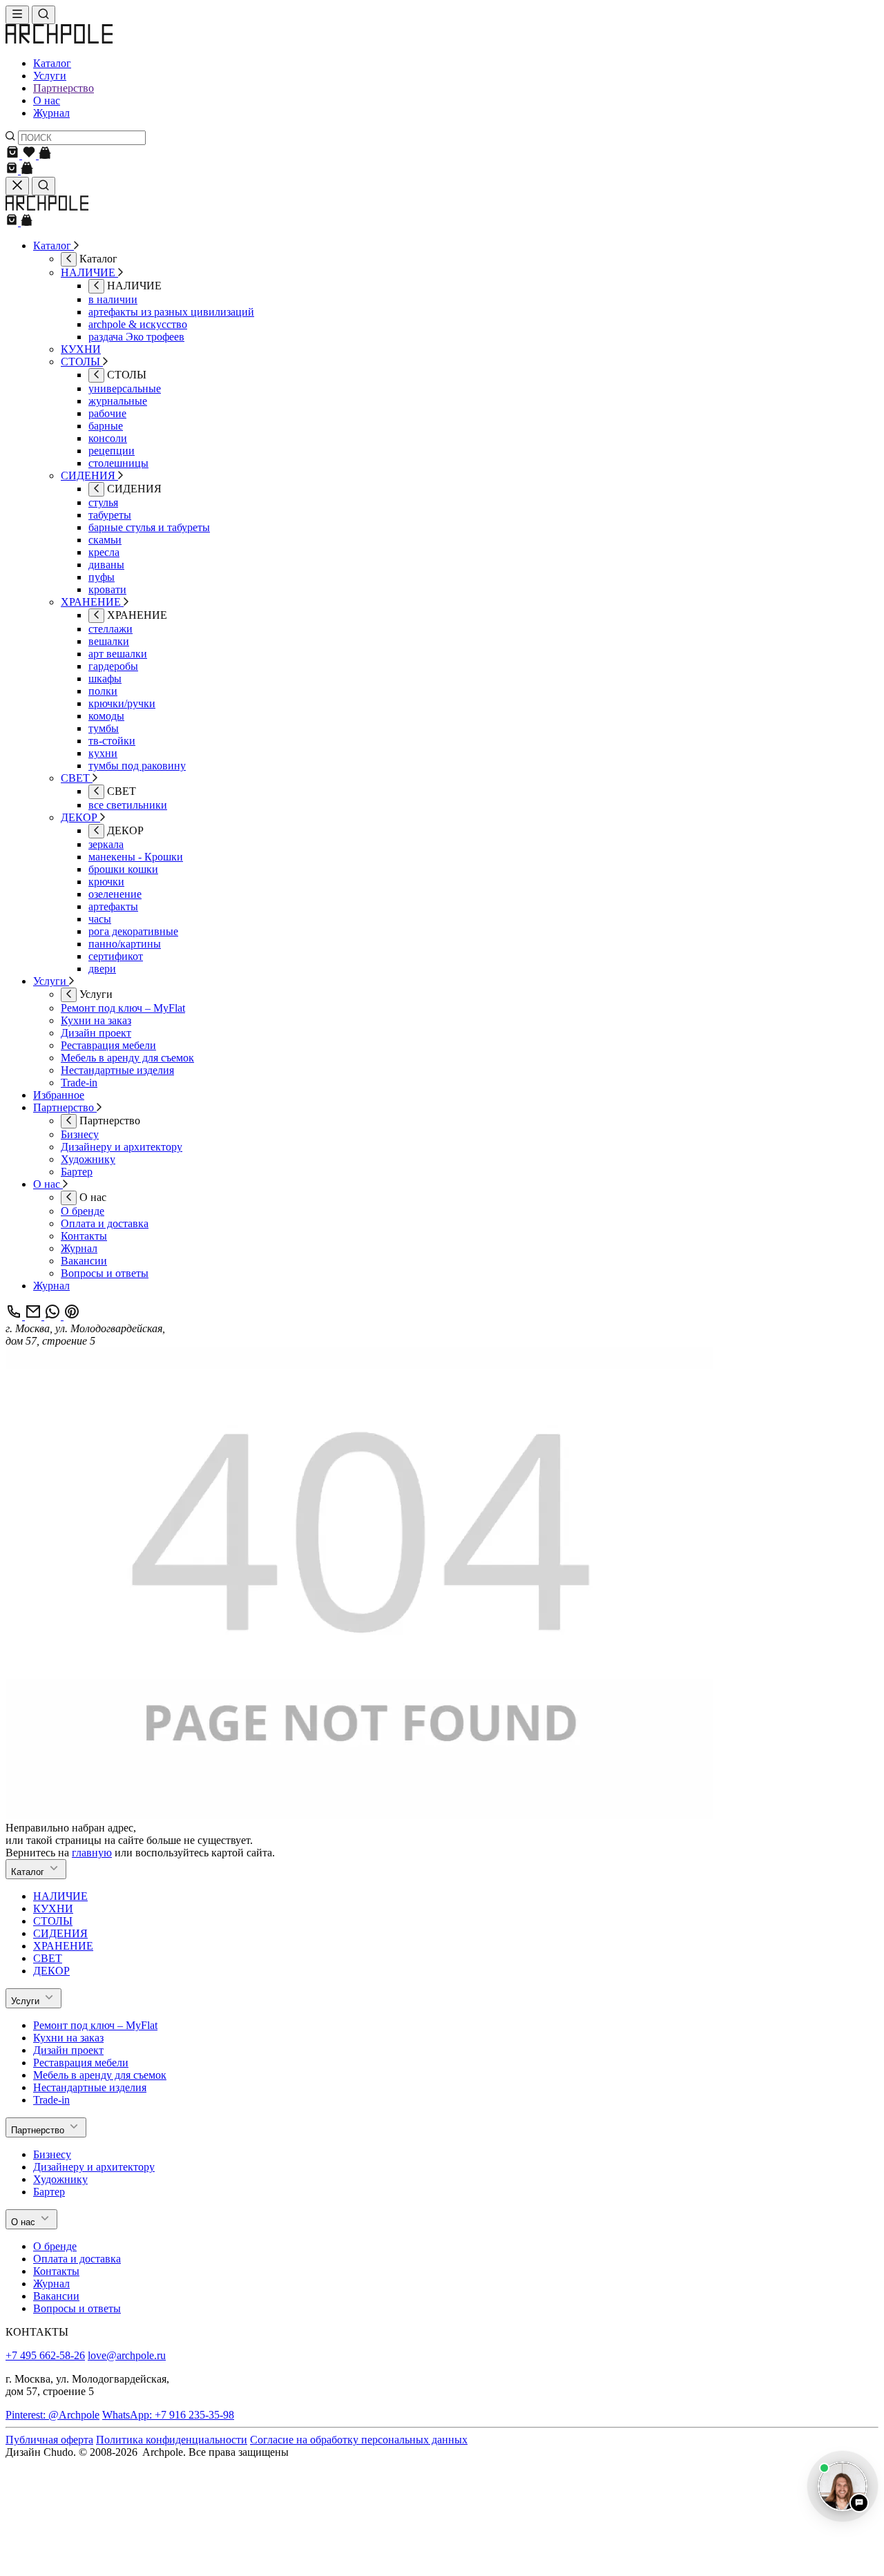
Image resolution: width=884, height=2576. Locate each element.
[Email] (35, 1316)
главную (92, 1853)
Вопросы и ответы (77, 2308)
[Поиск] (44, 15)
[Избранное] (30, 155)
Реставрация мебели (81, 2063)
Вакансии (56, 2296)
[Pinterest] (72, 1316)
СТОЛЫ (53, 1921)
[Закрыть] (17, 186)
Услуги (50, 76)
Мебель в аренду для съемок (100, 2075)
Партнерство (64, 88)
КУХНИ (53, 1909)
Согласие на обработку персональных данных (359, 2440)
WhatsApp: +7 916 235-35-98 (168, 2415)
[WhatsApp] (54, 1316)
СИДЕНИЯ (60, 1933)
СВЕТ (48, 1958)
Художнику (60, 2179)
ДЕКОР (51, 1971)
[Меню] (17, 15)
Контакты (56, 2271)
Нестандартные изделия (90, 2087)
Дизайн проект (68, 2050)
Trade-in (51, 2100)
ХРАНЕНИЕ (63, 1946)
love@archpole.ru (127, 2355)
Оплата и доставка (77, 2259)
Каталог (52, 63)
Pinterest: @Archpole (52, 2415)
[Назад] (69, 259)
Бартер (49, 2192)
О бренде (55, 2246)
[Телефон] (15, 1316)
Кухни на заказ (68, 2038)
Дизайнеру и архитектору (94, 2167)
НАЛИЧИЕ (60, 1896)
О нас (47, 100)
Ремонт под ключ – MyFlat (95, 2025)
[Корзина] (14, 155)
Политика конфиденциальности (172, 2440)
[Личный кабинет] (45, 155)
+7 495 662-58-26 (45, 2355)
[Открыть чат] (843, 2486)
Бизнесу (52, 2154)
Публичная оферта (49, 2440)
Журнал (51, 113)
